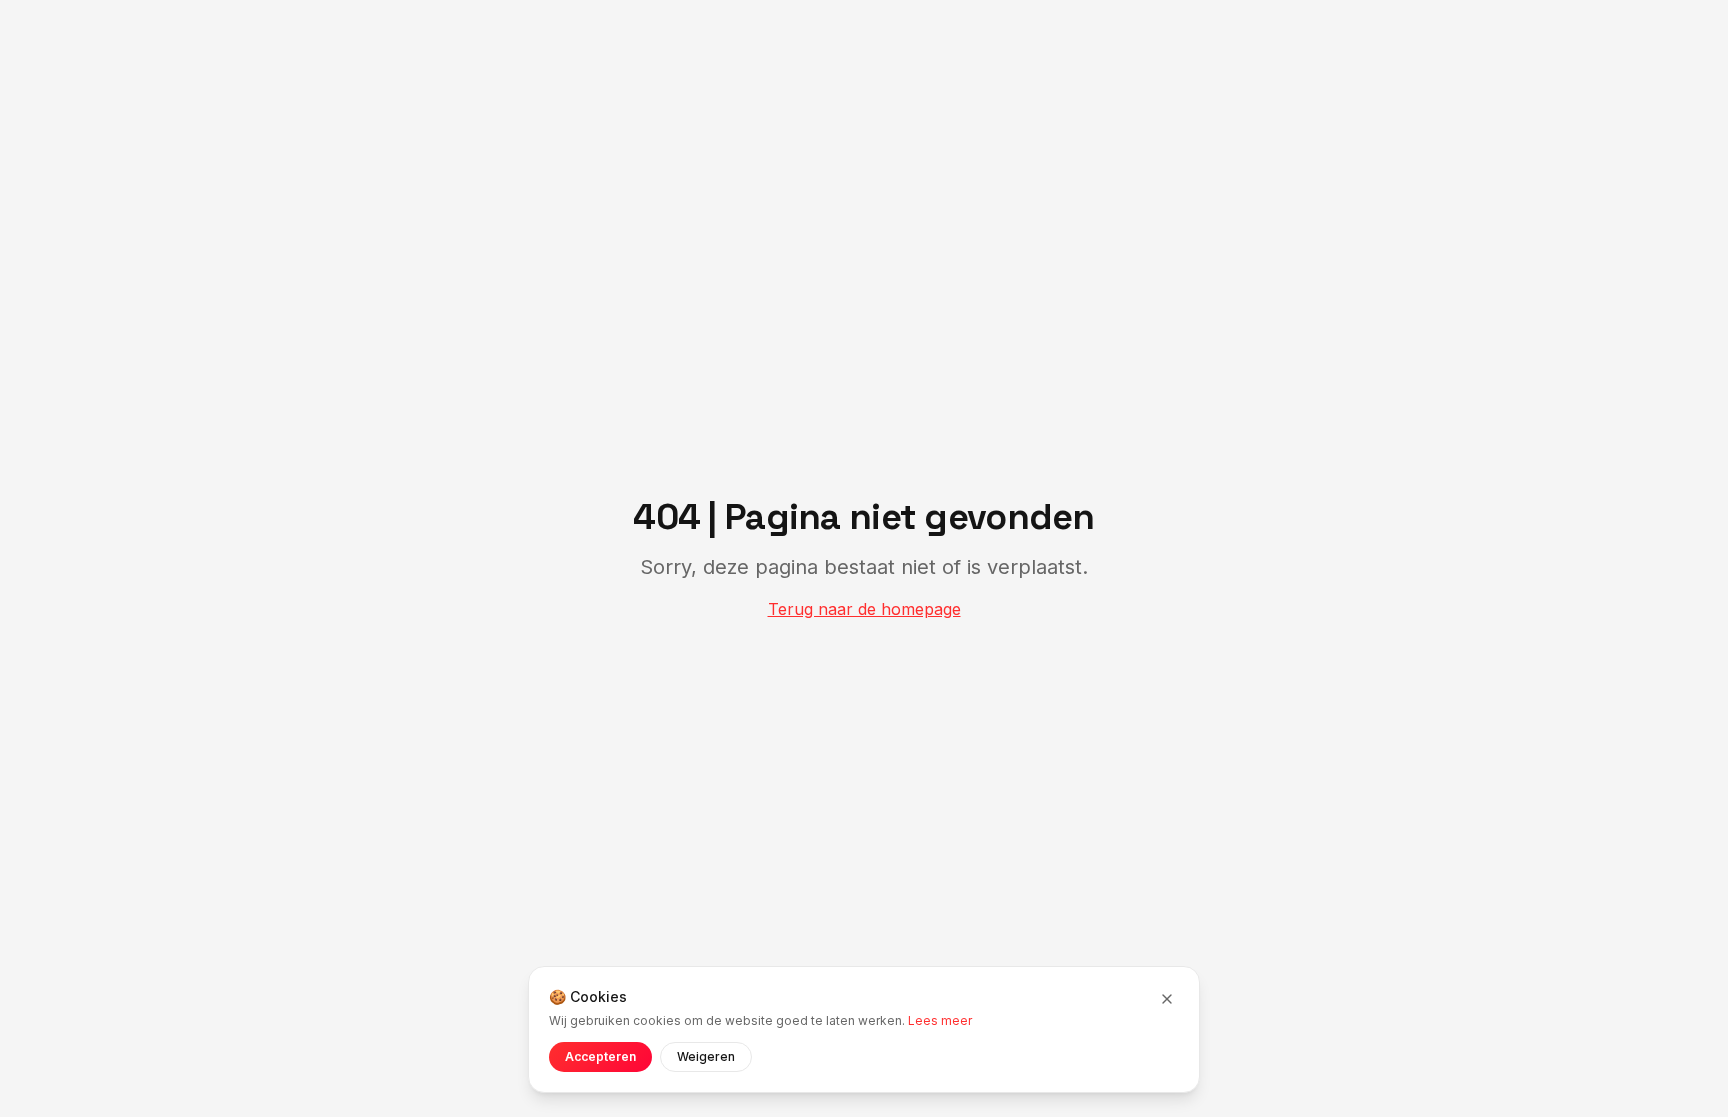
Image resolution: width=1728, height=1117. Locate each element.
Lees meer (940, 1020)
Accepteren (600, 1056)
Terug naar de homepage (864, 609)
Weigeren (706, 1056)
